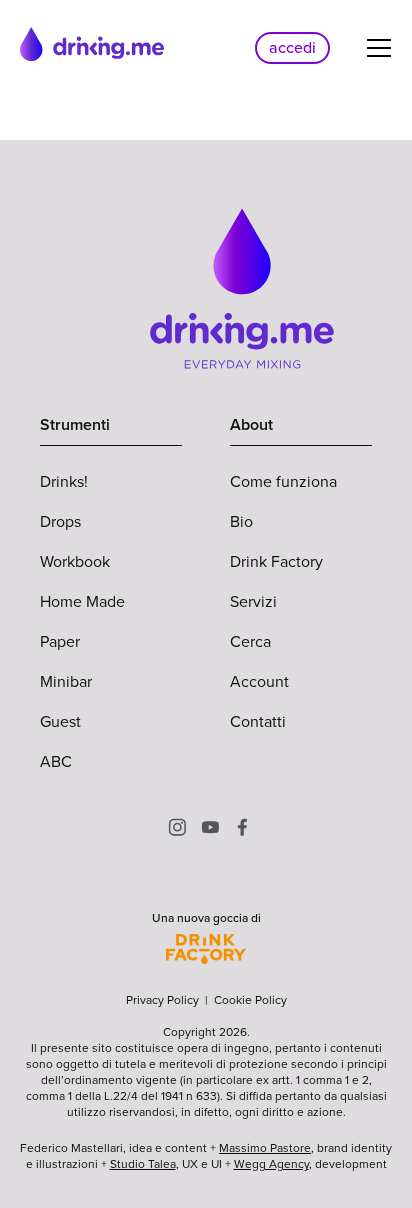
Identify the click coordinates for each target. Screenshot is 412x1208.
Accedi (292, 47)
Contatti (258, 721)
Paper (60, 641)
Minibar (66, 681)
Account (259, 681)
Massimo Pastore (265, 1148)
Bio (241, 521)
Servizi (253, 601)
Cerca (250, 641)
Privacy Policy (162, 1000)
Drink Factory (276, 561)
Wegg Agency (271, 1164)
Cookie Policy (250, 1000)
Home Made (82, 601)
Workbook (75, 561)
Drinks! (64, 481)
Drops (60, 521)
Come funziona (283, 481)
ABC (56, 761)
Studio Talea (143, 1164)
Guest (60, 721)
